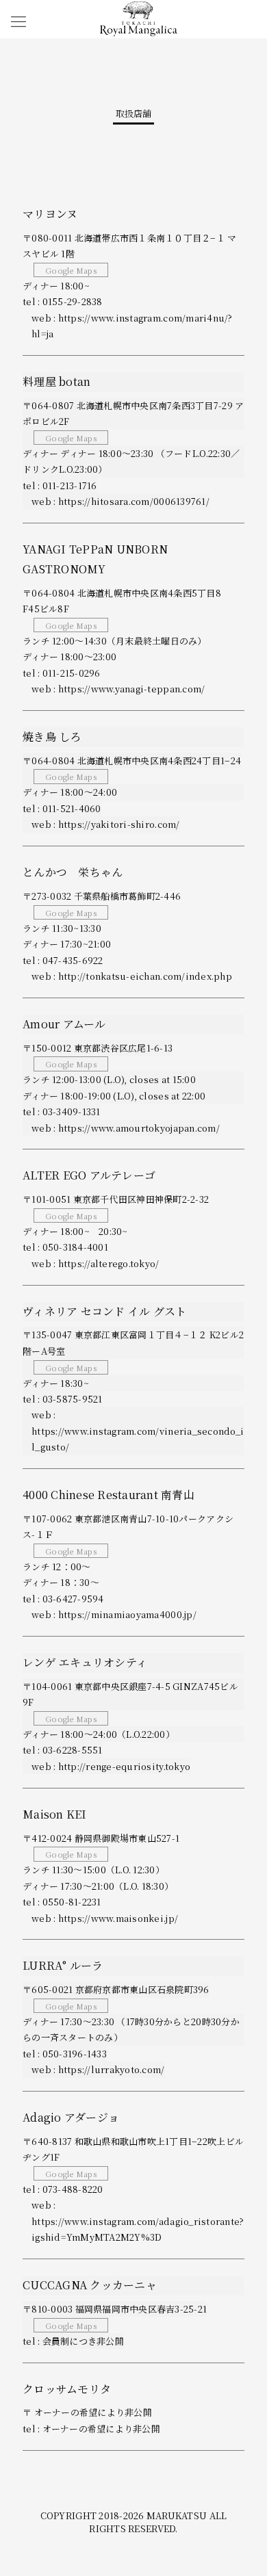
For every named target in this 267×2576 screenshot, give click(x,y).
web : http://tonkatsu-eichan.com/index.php (132, 976)
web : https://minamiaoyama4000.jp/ (114, 1614)
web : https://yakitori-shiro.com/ (106, 824)
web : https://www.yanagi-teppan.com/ (118, 689)
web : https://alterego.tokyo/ (96, 1263)
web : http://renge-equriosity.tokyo (111, 1766)
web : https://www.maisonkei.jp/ (105, 1918)
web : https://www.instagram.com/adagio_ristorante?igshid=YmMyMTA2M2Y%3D (138, 2221)
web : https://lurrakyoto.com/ (98, 2069)
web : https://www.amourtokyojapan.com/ (126, 1128)
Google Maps (71, 270)
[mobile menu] (18, 21)
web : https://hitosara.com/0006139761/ (120, 501)
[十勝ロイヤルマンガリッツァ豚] (139, 17)
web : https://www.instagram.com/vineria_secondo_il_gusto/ (138, 1431)
